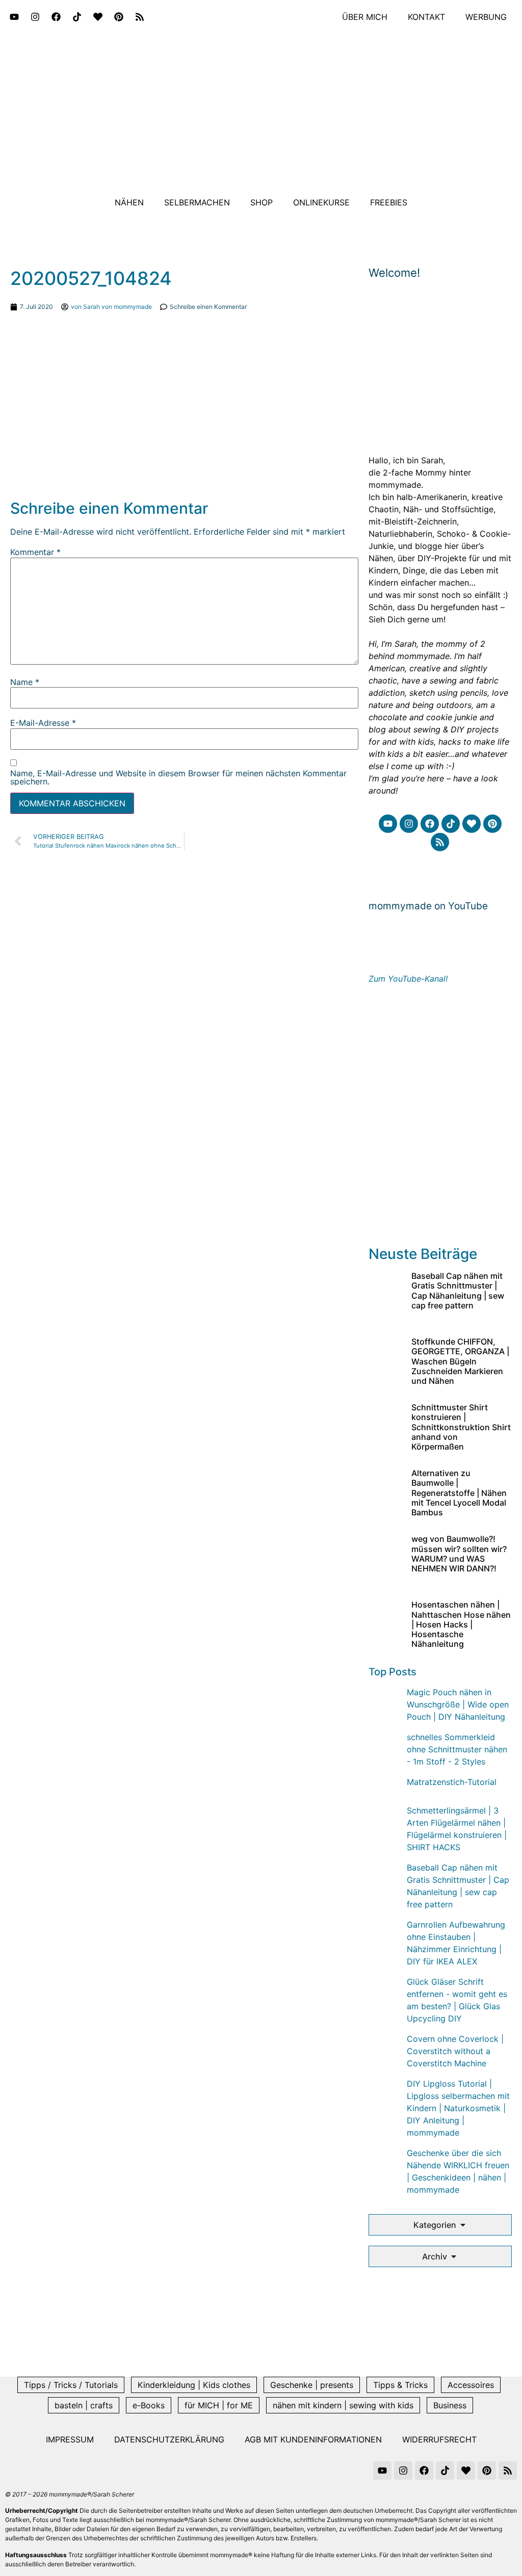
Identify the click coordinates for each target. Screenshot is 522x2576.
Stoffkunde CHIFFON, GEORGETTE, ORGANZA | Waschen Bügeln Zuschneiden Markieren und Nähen (460, 1361)
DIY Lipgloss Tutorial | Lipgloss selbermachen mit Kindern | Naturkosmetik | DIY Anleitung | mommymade (458, 2108)
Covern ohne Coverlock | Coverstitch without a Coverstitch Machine (455, 2051)
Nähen (129, 202)
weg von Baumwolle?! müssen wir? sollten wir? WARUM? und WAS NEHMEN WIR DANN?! (459, 1554)
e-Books (149, 2405)
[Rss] (140, 17)
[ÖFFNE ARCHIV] (454, 2256)
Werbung (486, 17)
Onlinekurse (321, 202)
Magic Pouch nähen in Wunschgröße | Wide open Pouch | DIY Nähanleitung (458, 1704)
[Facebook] (56, 17)
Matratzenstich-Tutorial (452, 1782)
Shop (262, 202)
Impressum (70, 2439)
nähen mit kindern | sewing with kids (343, 2405)
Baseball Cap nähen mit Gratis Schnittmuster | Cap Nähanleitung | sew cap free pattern (458, 1291)
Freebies (389, 202)
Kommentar (35, 552)
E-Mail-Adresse (43, 723)
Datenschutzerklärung (169, 2439)
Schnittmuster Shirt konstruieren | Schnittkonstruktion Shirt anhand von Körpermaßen (461, 1427)
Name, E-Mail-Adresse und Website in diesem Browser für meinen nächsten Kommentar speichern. (178, 777)
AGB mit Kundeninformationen (313, 2439)
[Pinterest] (119, 17)
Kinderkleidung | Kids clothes (194, 2385)
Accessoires (471, 2385)
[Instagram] (35, 17)
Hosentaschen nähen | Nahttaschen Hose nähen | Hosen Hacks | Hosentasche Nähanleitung (461, 1624)
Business (450, 2405)
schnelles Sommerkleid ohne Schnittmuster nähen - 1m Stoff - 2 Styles (457, 1749)
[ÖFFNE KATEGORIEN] (463, 2225)
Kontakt (426, 17)
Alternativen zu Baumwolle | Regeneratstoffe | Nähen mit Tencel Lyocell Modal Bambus (459, 1493)
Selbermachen (197, 202)
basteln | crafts (84, 2405)
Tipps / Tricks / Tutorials (71, 2385)
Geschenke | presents (312, 2385)
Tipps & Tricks (400, 2385)
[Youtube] (14, 17)
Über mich (365, 17)
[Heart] (98, 17)
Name (25, 682)
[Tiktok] (77, 17)
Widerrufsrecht (439, 2439)
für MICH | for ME (219, 2405)
